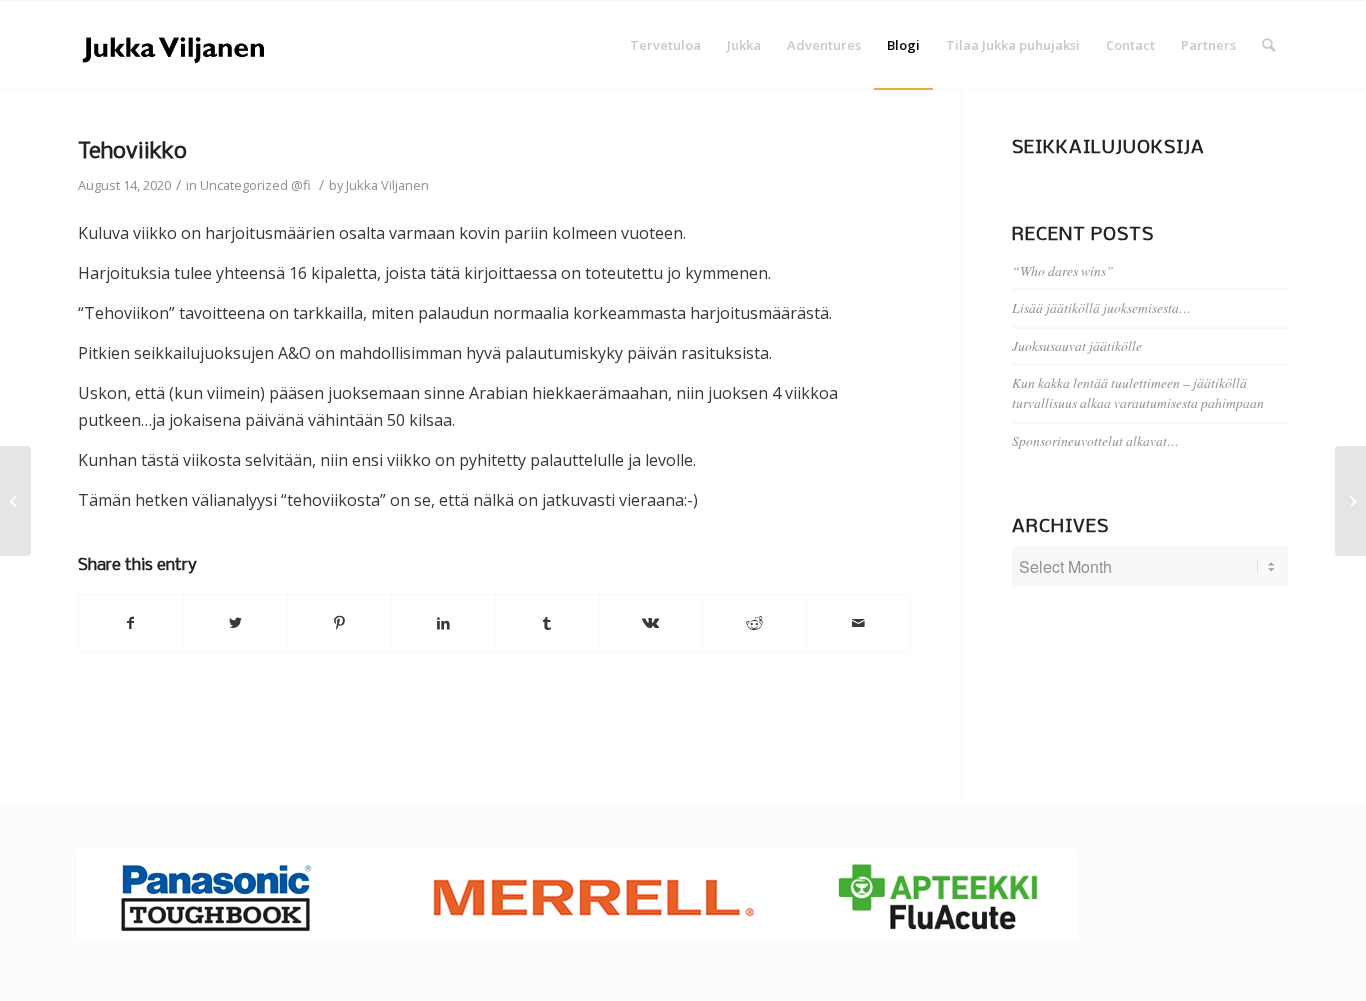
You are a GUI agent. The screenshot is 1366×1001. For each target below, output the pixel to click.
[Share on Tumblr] (547, 623)
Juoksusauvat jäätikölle (1077, 345)
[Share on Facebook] (131, 623)
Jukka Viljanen (387, 185)
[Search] (1268, 45)
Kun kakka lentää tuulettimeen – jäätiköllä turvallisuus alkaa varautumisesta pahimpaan (1138, 392)
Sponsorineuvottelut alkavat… (1095, 440)
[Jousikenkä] (15, 501)
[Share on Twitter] (235, 623)
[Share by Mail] (858, 623)
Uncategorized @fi (255, 185)
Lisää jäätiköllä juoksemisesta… (1101, 307)
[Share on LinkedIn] (443, 623)
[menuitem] (665, 45)
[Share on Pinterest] (339, 623)
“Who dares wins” (1063, 270)
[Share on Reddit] (754, 623)
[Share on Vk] (651, 623)
